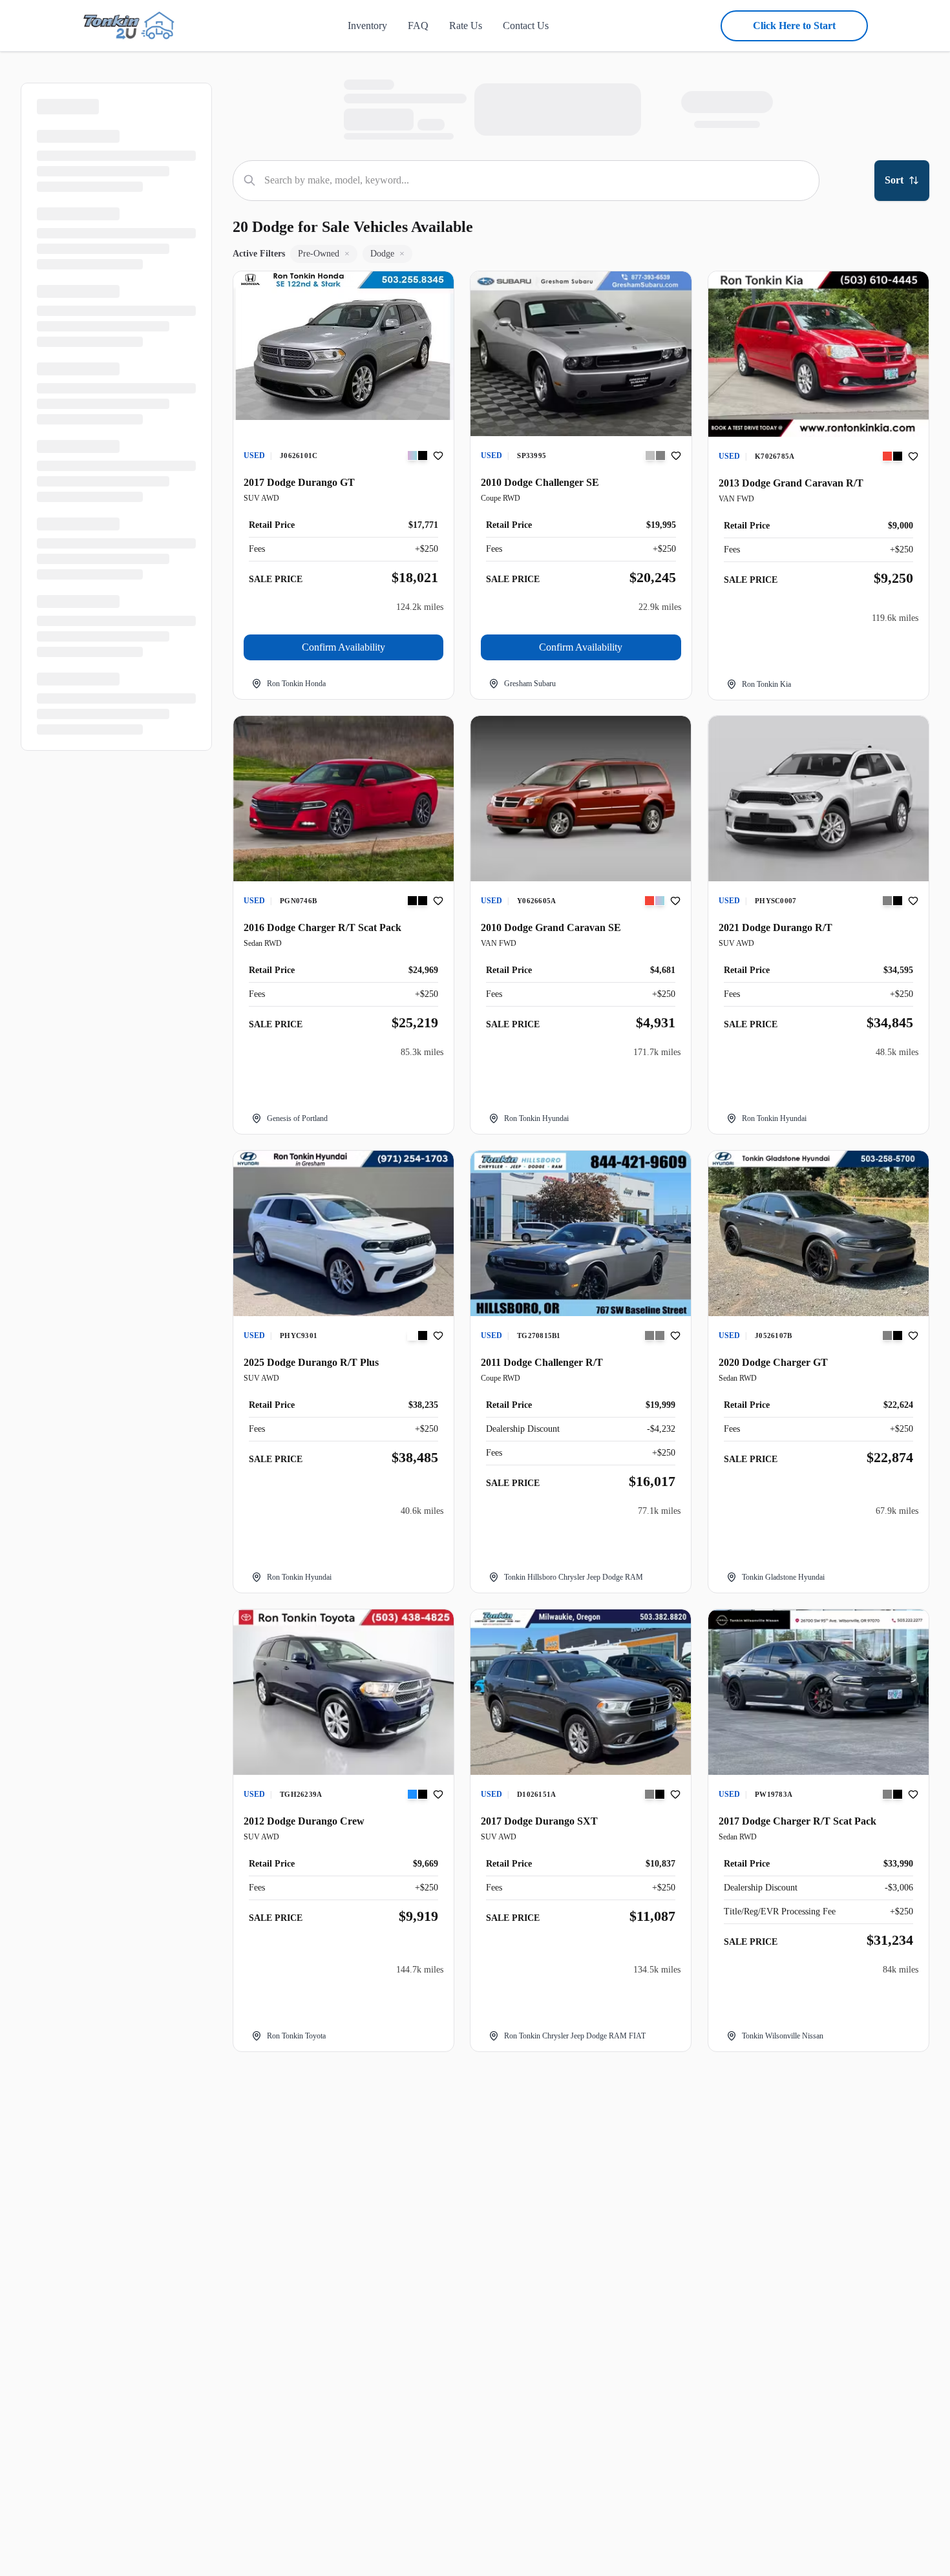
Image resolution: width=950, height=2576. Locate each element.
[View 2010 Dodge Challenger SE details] (581, 354)
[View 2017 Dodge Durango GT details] (343, 346)
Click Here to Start (794, 26)
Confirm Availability (343, 647)
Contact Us (526, 26)
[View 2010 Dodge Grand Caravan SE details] (581, 799)
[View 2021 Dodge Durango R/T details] (818, 799)
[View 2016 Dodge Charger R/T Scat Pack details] (343, 799)
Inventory (367, 26)
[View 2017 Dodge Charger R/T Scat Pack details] (818, 1692)
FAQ (418, 26)
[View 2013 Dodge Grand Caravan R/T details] (818, 354)
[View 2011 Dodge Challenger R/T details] (581, 1233)
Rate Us (466, 26)
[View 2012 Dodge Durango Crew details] (343, 1692)
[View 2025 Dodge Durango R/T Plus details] (343, 1233)
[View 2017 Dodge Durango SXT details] (581, 1692)
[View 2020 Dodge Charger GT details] (818, 1233)
